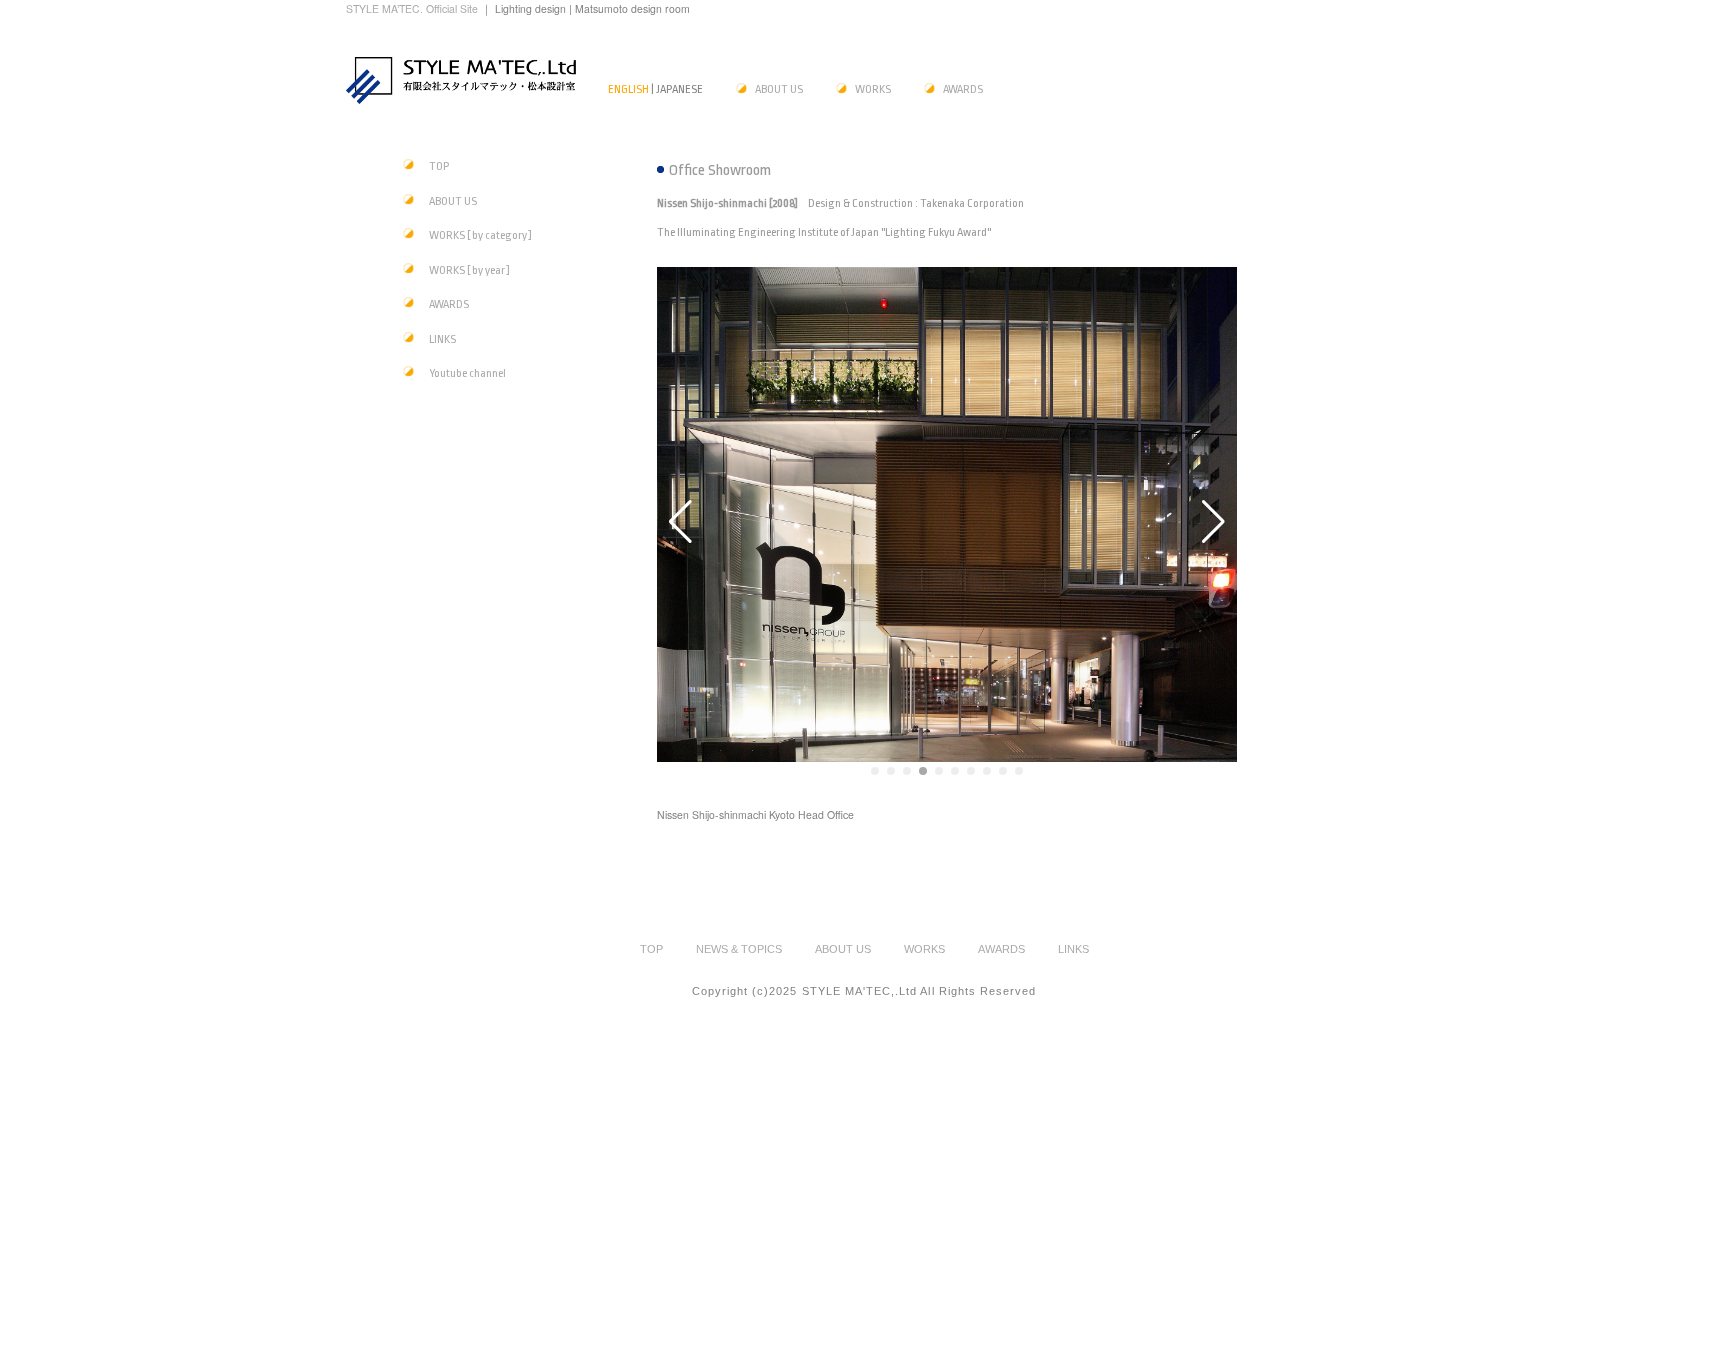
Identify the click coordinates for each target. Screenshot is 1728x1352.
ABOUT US (779, 89)
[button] (875, 771)
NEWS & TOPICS (739, 949)
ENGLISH (628, 89)
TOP (439, 166)
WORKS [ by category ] (480, 235)
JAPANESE (679, 89)
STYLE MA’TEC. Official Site (413, 8)
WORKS (873, 89)
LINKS (442, 339)
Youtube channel (467, 373)
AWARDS (963, 89)
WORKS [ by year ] (469, 270)
